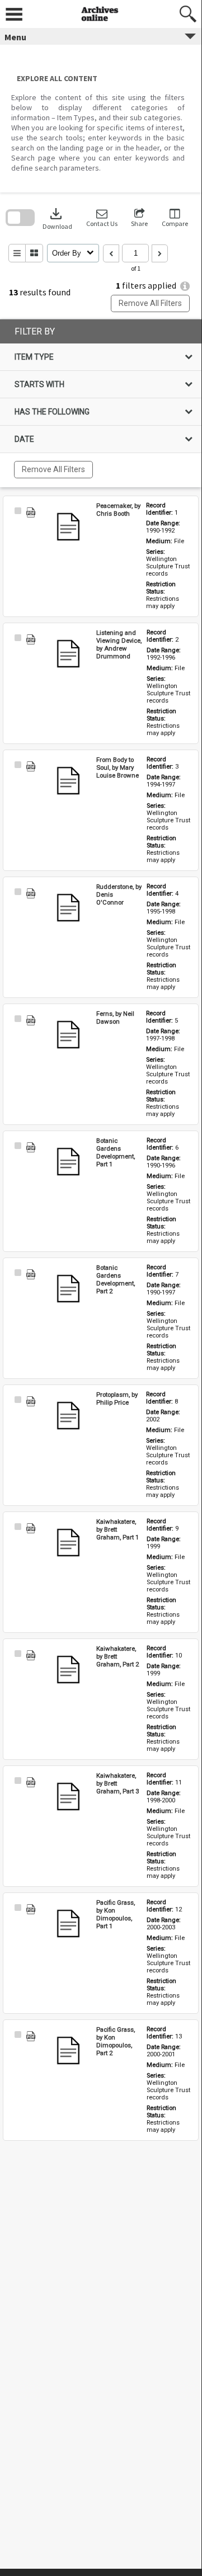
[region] (101, 403)
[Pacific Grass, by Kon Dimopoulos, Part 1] (68, 1924)
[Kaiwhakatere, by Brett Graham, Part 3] (68, 1797)
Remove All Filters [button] (150, 303)
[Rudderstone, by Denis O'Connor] (68, 908)
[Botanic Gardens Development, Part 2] (68, 1289)
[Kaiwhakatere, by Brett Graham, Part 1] (68, 1543)
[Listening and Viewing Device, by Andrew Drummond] (68, 654)
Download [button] (57, 218)
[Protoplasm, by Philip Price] (68, 1416)
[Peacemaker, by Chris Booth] (68, 527)
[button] (102, 218)
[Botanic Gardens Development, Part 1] (68, 1162)
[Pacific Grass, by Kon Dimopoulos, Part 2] (68, 2051)
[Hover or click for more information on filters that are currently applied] (185, 286)
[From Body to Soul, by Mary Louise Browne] (68, 781)
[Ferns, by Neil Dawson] (68, 1035)
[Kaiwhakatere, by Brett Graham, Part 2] (68, 1670)
